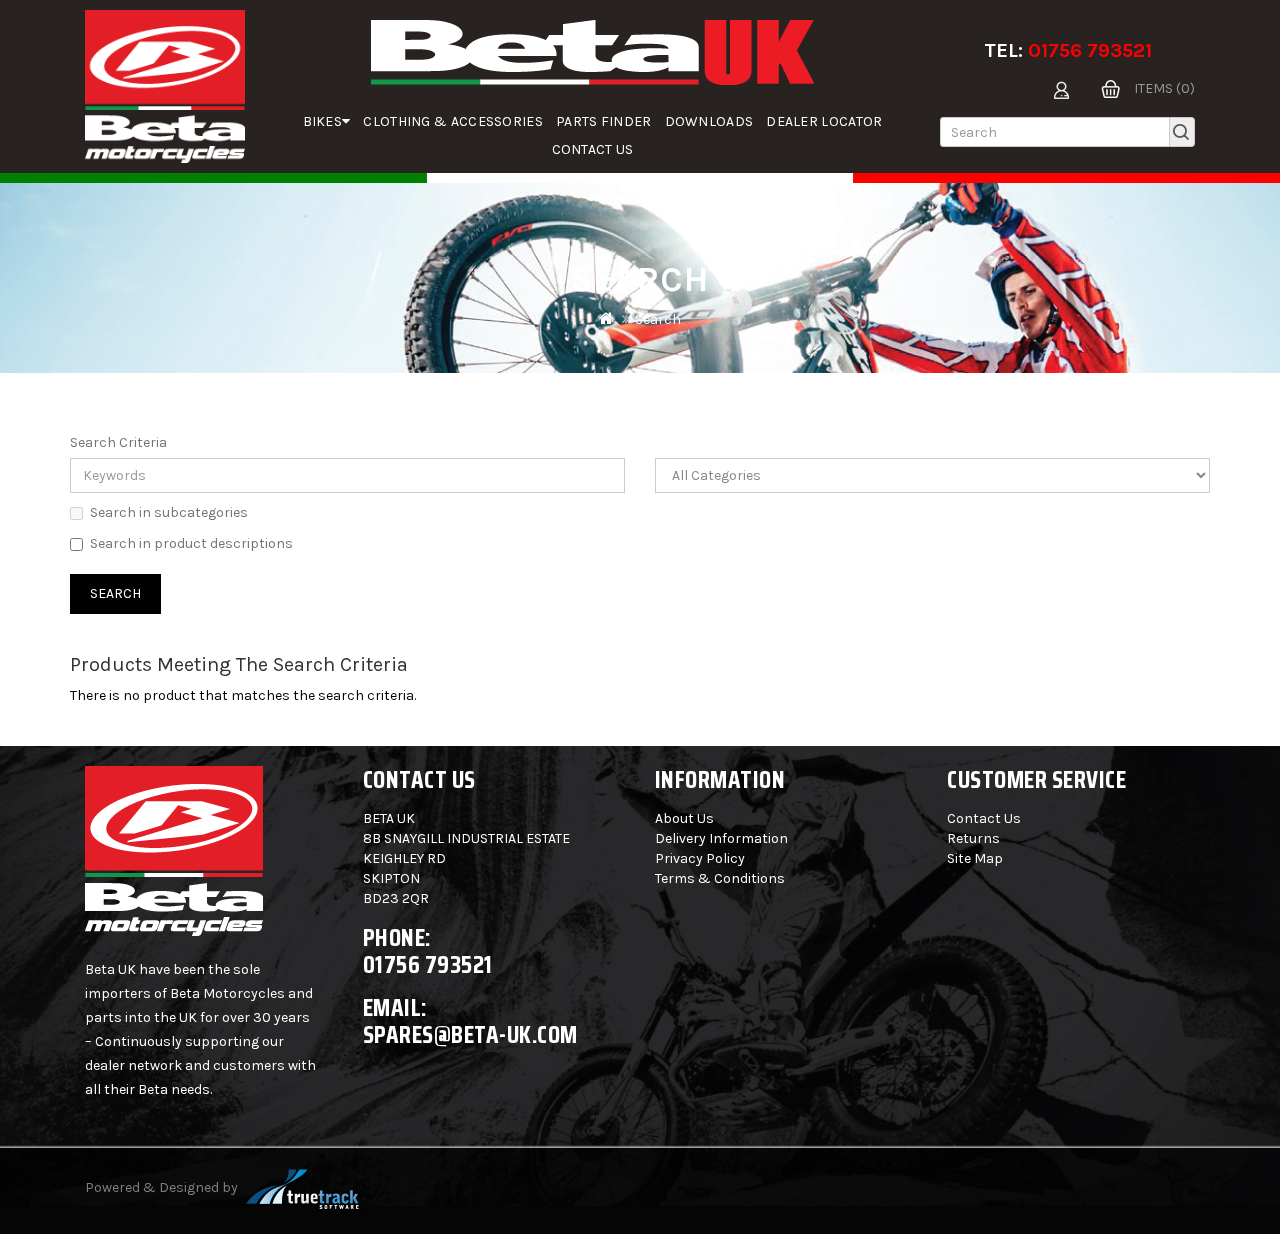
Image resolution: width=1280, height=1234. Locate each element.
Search (658, 319)
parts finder (604, 121)
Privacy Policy (700, 858)
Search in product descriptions (191, 543)
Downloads (709, 121)
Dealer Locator (824, 121)
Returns (973, 838)
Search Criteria (118, 442)
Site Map (975, 858)
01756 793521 (1090, 50)
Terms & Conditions (720, 878)
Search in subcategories (169, 512)
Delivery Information (721, 838)
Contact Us (593, 149)
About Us (684, 818)
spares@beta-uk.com (470, 1034)
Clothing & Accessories (453, 121)
